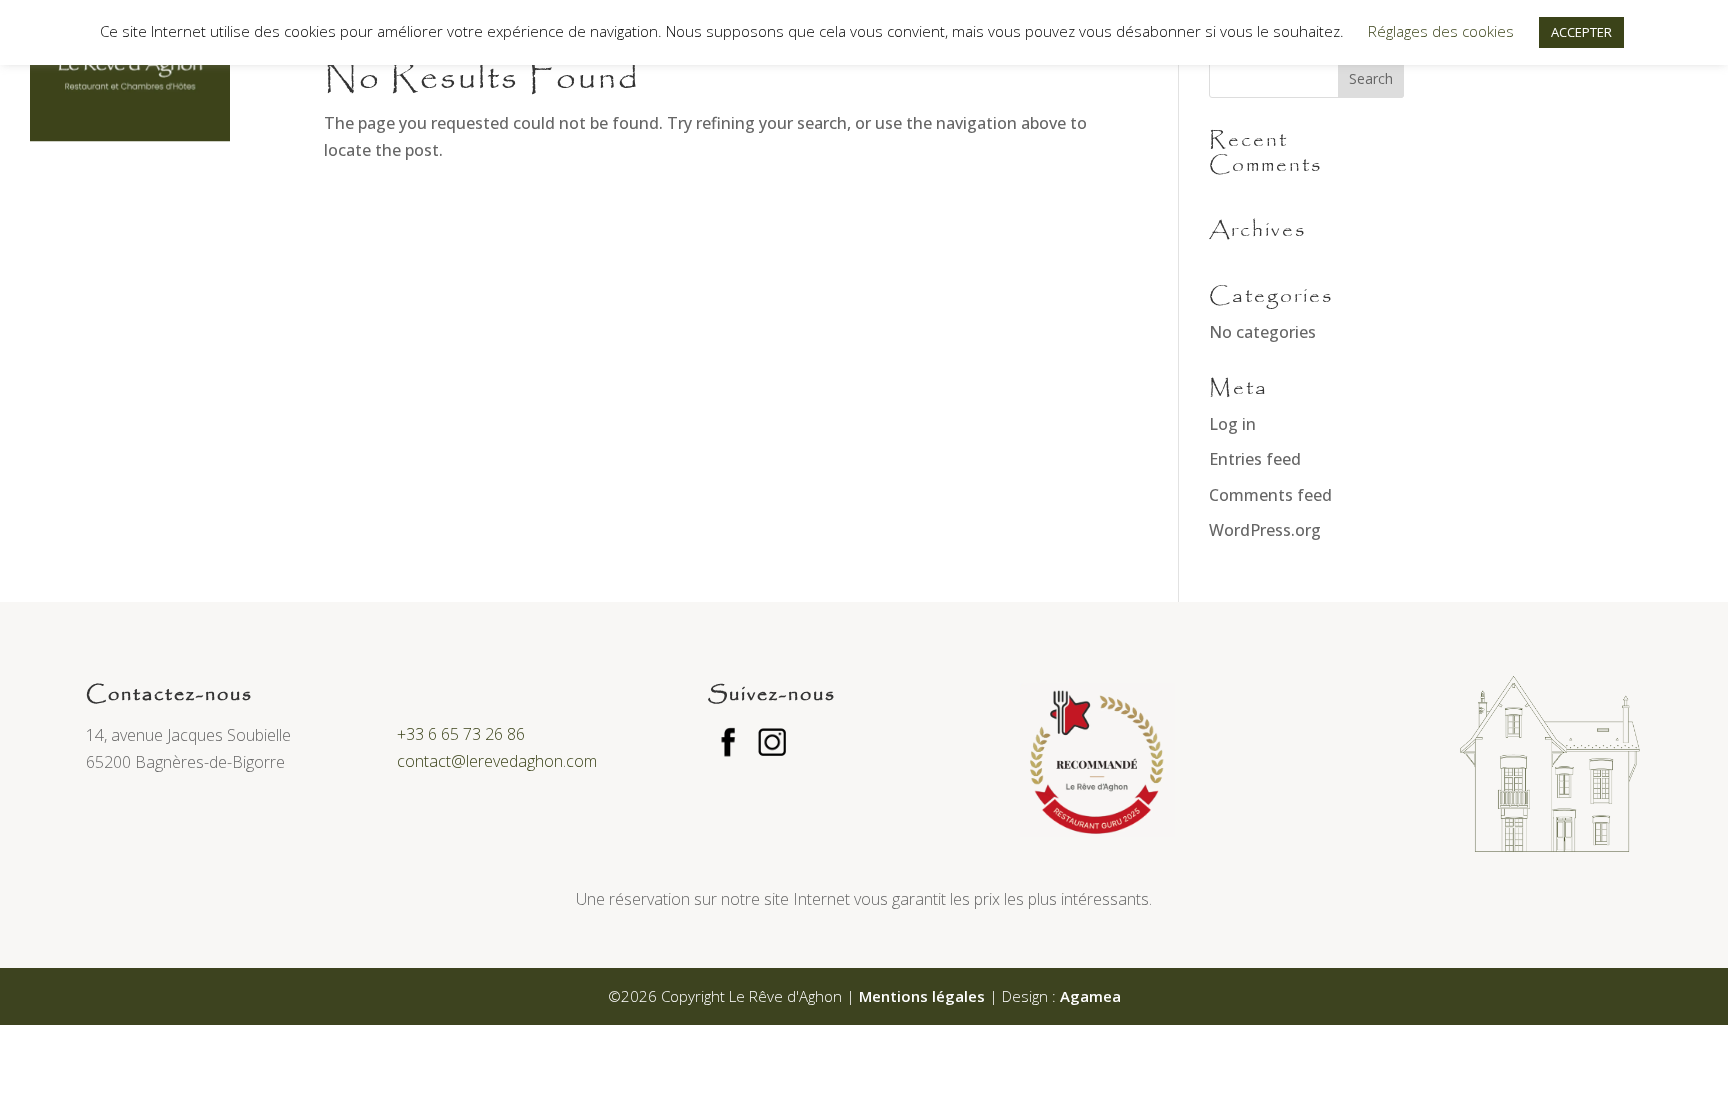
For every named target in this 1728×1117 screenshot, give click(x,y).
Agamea (1090, 996)
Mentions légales (922, 996)
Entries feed (1255, 459)
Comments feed (1270, 495)
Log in (1232, 424)
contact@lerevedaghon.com (497, 761)
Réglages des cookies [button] (1441, 31)
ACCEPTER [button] (1581, 32)
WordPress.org (1265, 530)
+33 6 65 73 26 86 (461, 734)
